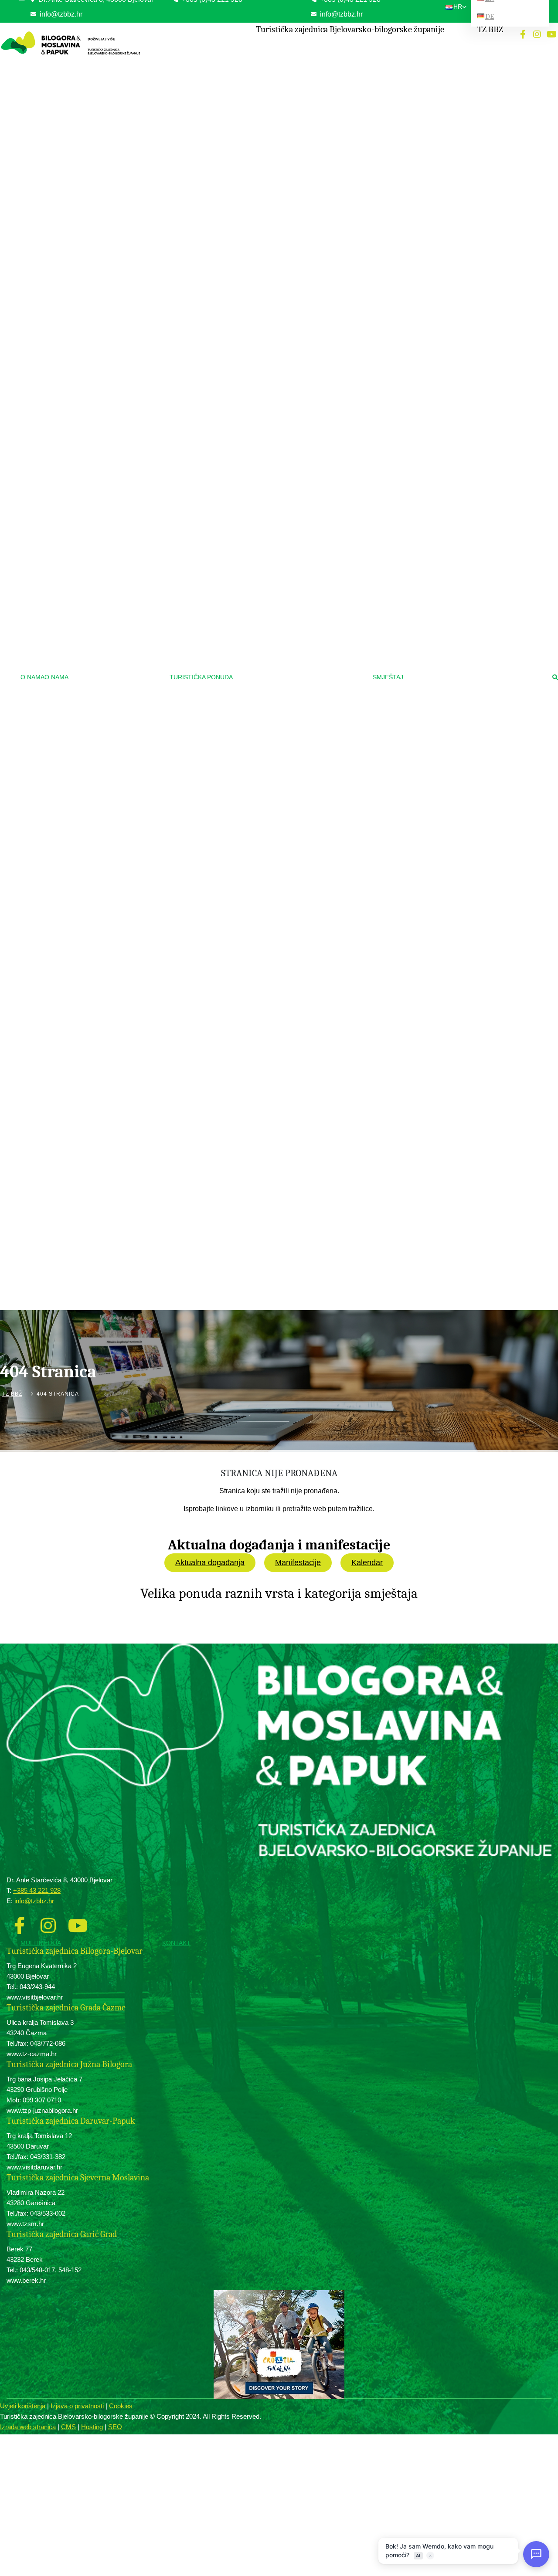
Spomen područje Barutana (275, 753)
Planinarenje (260, 169)
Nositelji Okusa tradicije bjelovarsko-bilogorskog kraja (286, 1005)
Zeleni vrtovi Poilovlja (268, 483)
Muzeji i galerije (264, 559)
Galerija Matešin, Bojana (272, 599)
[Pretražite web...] (555, 678)
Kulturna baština (265, 329)
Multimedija (41, 1943)
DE (490, 16)
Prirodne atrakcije (266, 469)
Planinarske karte (264, 221)
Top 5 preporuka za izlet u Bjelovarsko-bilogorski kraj (289, 1168)
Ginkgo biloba (260, 544)
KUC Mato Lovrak (265, 343)
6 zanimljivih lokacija (267, 1208)
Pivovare (254, 1061)
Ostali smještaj (434, 111)
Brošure (84, 1351)
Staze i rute (257, 263)
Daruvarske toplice (265, 128)
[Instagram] (537, 34)
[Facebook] (523, 34)
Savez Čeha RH (263, 416)
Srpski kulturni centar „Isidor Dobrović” (288, 429)
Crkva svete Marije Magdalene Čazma (288, 778)
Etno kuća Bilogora (266, 378)
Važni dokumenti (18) (106, 73)
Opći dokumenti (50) (105, 60)
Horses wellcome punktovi (274, 74)
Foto (80, 1313)
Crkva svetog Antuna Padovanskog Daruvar (295, 945)
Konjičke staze (261, 61)
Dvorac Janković (263, 689)
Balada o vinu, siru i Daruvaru (278, 1115)
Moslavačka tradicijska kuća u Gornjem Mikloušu (290, 360)
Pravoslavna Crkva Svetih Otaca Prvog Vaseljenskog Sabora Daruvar (289, 831)
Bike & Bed (430, 99)
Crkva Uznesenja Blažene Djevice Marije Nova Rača (291, 796)
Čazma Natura (260, 497)
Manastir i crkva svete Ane (275, 920)
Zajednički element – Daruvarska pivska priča (290, 1133)
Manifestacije (298, 1563)
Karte (81, 1339)
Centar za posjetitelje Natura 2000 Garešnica (283, 642)
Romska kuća (260, 391)
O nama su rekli (265, 1223)
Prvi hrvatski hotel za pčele (275, 1151)
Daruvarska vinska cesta (273, 1035)
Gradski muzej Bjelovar (271, 573)
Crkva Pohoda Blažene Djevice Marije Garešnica (288, 889)
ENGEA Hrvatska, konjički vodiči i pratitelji (293, 100)
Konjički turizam (265, 47)
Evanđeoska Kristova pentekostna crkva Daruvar (291, 867)
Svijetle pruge (259, 612)
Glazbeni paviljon (264, 971)
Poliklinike (255, 141)
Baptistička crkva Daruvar (274, 958)
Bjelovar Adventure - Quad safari (281, 1102)
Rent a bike (257, 301)
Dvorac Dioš (258, 701)
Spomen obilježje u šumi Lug (277, 740)
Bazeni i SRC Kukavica (271, 154)
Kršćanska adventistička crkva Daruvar (289, 849)
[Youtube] (551, 34)
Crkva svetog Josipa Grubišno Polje (285, 907)
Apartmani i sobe (436, 86)
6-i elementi (257, 1074)
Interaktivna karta (264, 234)
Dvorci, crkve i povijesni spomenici (287, 675)
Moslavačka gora (264, 208)
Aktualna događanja (210, 1563)
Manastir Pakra (261, 933)
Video (81, 1326)
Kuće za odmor (435, 60)
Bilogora (253, 183)
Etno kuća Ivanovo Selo (272, 442)
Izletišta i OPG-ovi (438, 73)
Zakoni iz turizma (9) (106, 86)
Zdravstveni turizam (269, 114)
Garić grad (256, 714)
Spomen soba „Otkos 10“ (273, 660)
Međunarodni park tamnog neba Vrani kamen (287, 514)
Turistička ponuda (201, 677)
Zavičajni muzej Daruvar (272, 625)
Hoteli (423, 47)
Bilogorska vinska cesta (272, 1022)
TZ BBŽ (12, 1394)
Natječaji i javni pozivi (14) (112, 99)
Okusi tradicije (263, 986)
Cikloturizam (261, 249)
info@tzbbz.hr (340, 14)
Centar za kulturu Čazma (273, 586)
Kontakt (176, 1943)
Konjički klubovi (262, 87)
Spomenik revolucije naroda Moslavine (288, 727)
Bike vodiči (257, 276)
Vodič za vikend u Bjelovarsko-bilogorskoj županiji (292, 1191)
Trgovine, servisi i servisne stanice (284, 288)
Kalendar (367, 1563)
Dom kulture (258, 455)
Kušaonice (256, 1048)
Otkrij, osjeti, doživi (268, 1088)
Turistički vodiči (264, 1236)
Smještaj (388, 677)
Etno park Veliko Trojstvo (273, 404)
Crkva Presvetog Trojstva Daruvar (283, 814)
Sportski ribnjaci (262, 532)
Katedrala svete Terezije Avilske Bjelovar (291, 765)
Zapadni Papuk (261, 195)
